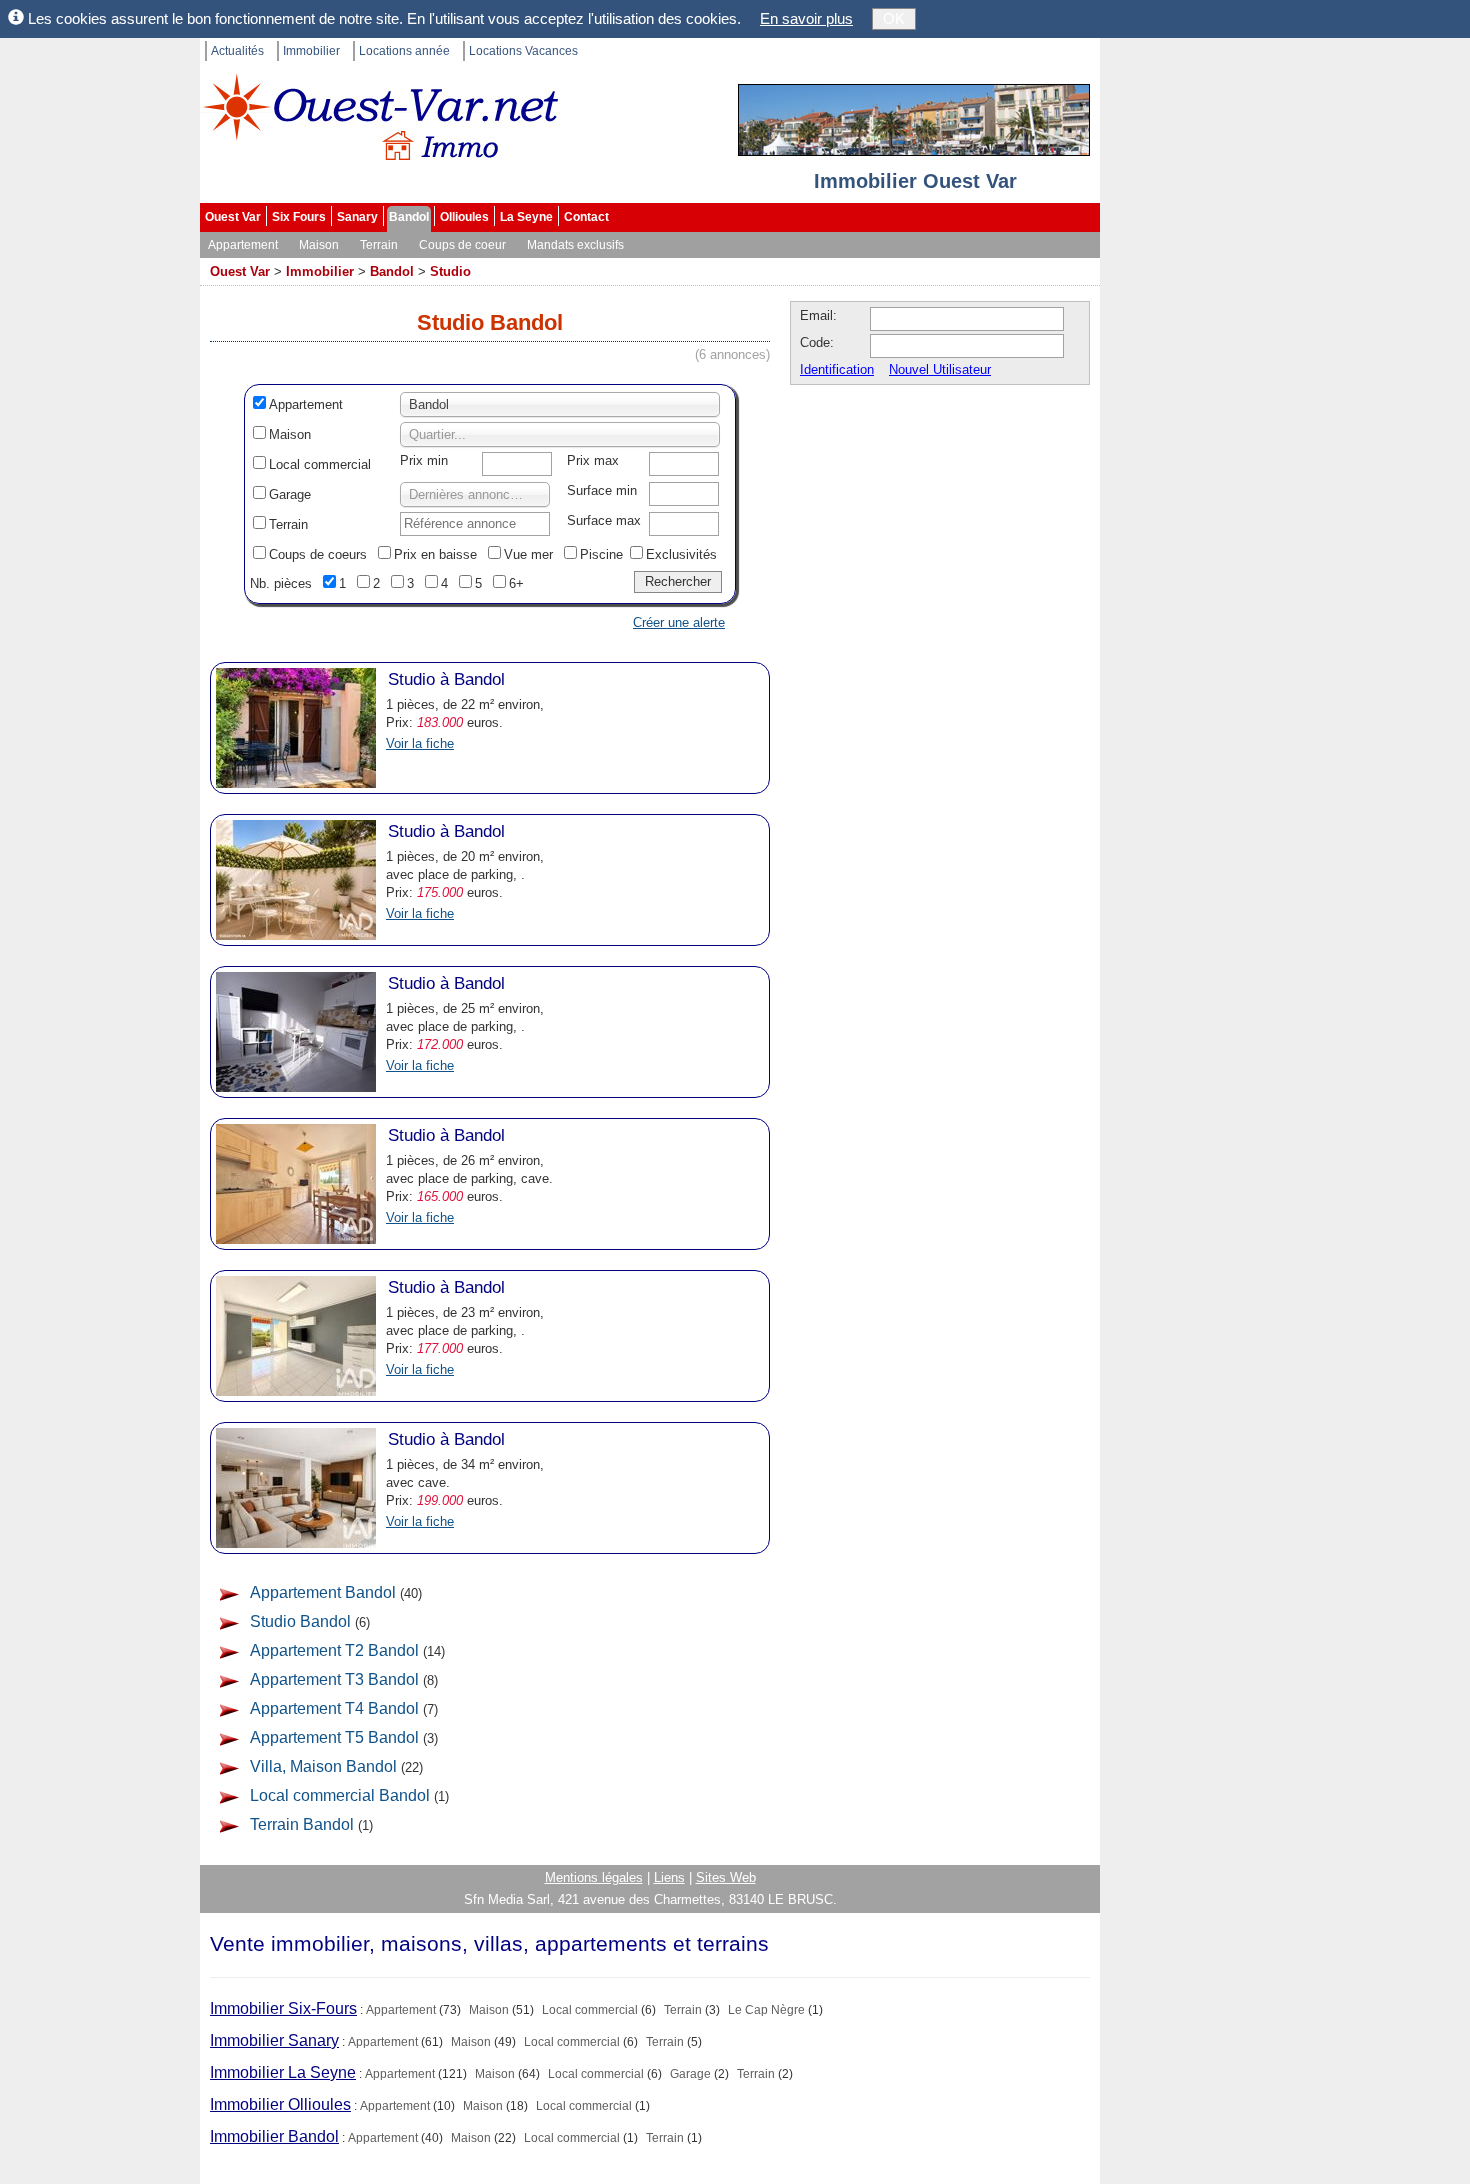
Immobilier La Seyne (283, 2072)
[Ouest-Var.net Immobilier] (380, 125)
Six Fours (299, 217)
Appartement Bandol (323, 1592)
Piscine (601, 554)
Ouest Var (233, 217)
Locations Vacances (523, 51)
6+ (516, 583)
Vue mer (528, 554)
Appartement (243, 245)
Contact (586, 217)
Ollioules (464, 217)
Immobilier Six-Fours (283, 2008)
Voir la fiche (420, 743)
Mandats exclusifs (575, 245)
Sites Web (726, 1877)
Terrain (379, 245)
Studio (450, 271)
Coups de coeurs (318, 554)
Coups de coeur (462, 245)
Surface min (602, 490)
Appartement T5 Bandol (334, 1737)
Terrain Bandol (302, 1824)
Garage (290, 494)
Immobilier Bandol (274, 2136)
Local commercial (320, 464)
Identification (837, 369)
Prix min (424, 460)
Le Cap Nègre (766, 2010)
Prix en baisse (435, 554)
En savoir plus (806, 18)
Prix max (593, 460)
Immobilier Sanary (274, 2040)
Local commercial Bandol (340, 1795)
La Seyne (526, 217)
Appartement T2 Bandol (334, 1650)
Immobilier (311, 51)
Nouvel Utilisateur (940, 369)
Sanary (357, 217)
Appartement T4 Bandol (334, 1708)
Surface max (604, 520)
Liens (669, 1877)
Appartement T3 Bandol (334, 1679)
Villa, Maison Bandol (323, 1766)
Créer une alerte (679, 622)
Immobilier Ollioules (280, 2104)
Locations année (404, 51)
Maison (319, 245)
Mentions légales (594, 1877)
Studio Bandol (300, 1621)
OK (894, 18)
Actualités (237, 51)
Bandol (409, 217)
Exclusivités (681, 554)
